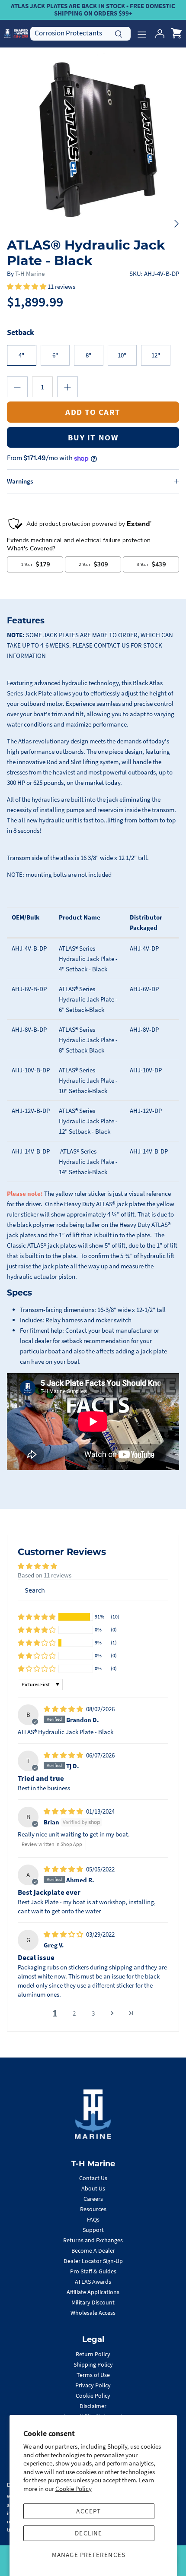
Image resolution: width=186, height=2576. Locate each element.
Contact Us (93, 2178)
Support (93, 2230)
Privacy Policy (93, 2385)
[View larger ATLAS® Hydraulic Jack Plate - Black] (93, 140)
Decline (88, 2533)
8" (88, 355)
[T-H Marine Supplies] (16, 33)
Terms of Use (93, 2375)
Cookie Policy (74, 2489)
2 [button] (74, 2013)
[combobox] (80, 33)
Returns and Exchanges (93, 2240)
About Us (93, 2188)
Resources (93, 2209)
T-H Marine (30, 273)
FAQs (93, 2219)
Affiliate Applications (93, 2292)
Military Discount (93, 2302)
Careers (93, 2199)
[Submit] (119, 33)
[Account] (157, 34)
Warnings (20, 481)
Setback (21, 332)
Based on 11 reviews (45, 1575)
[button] (27, 286)
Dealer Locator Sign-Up (93, 2261)
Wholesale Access (93, 2313)
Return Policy (93, 2354)
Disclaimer (93, 2406)
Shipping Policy (93, 2364)
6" (55, 355)
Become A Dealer (93, 2250)
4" (21, 355)
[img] (64, 1709)
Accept (88, 2511)
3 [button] (93, 2013)
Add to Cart (93, 412)
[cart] (176, 34)
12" (156, 355)
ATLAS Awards (93, 2282)
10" (122, 355)
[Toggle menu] (142, 34)
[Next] (176, 224)
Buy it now (93, 437)
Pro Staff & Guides (93, 2271)
